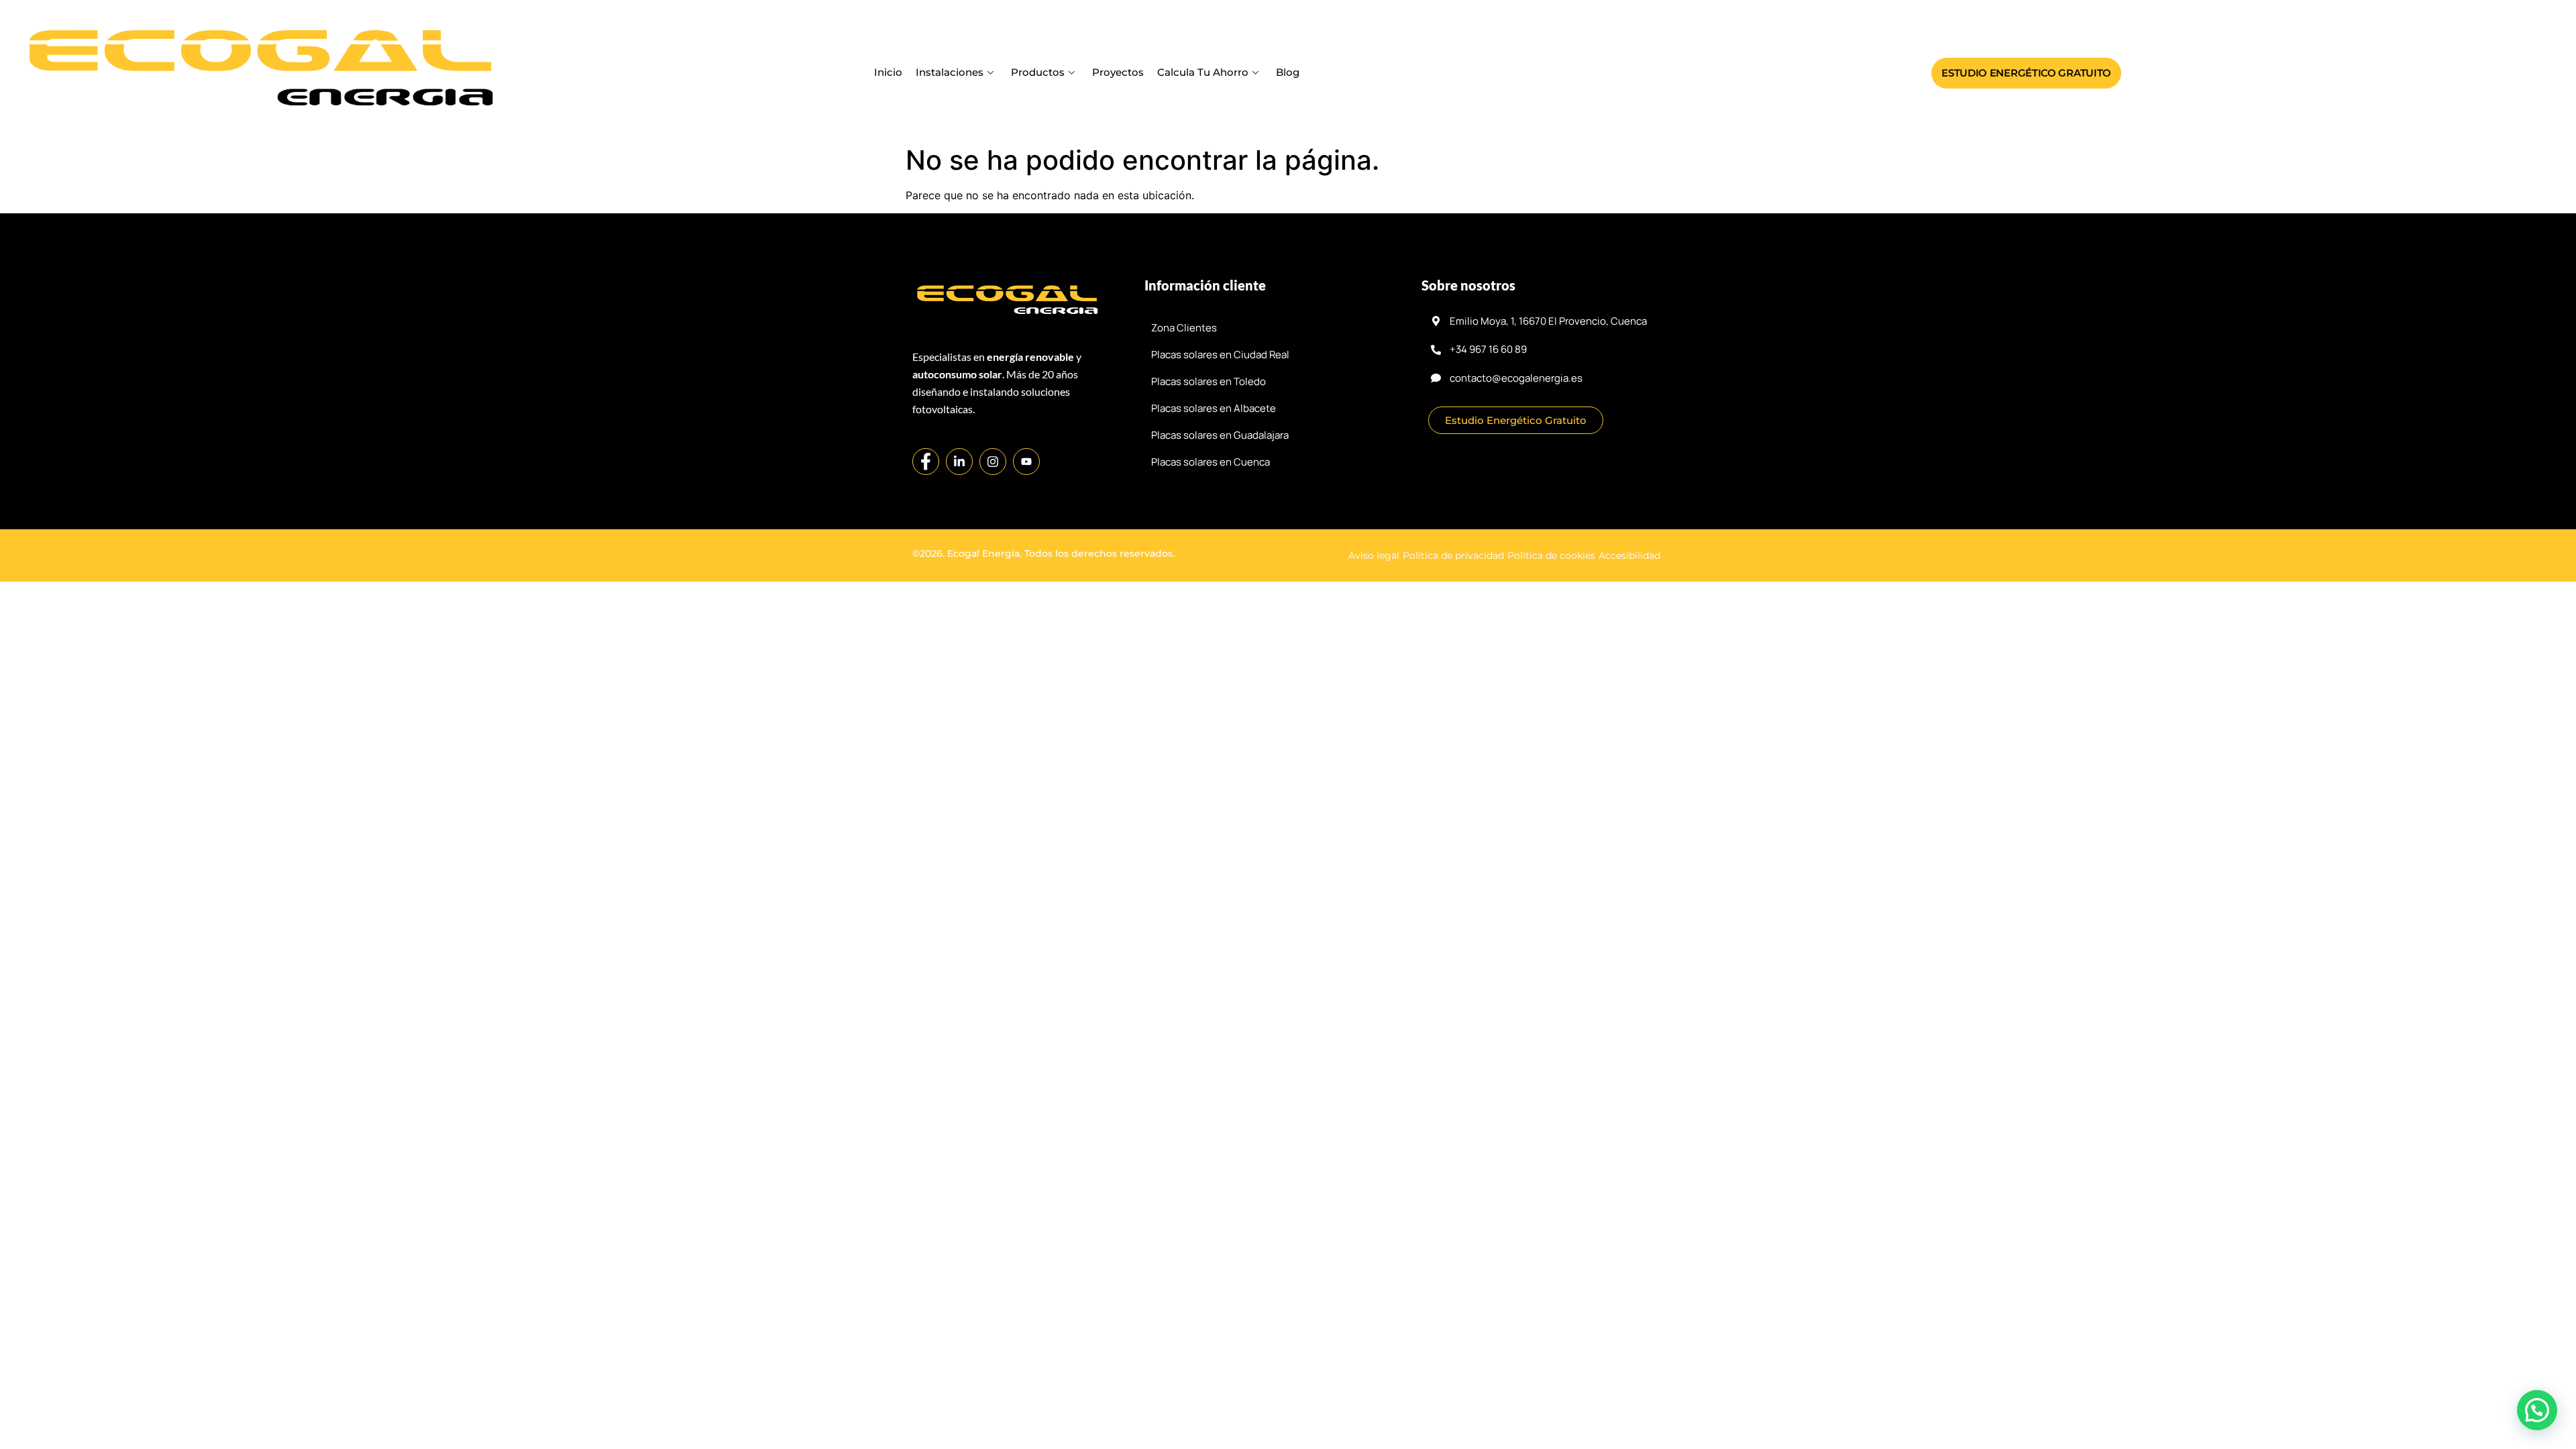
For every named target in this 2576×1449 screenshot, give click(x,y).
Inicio (888, 72)
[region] (1288, 1411)
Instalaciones (950, 72)
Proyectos (1118, 72)
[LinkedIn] (959, 462)
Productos (1038, 72)
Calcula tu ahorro (1203, 72)
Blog (1288, 72)
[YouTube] (1026, 462)
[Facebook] (926, 462)
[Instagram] (993, 462)
